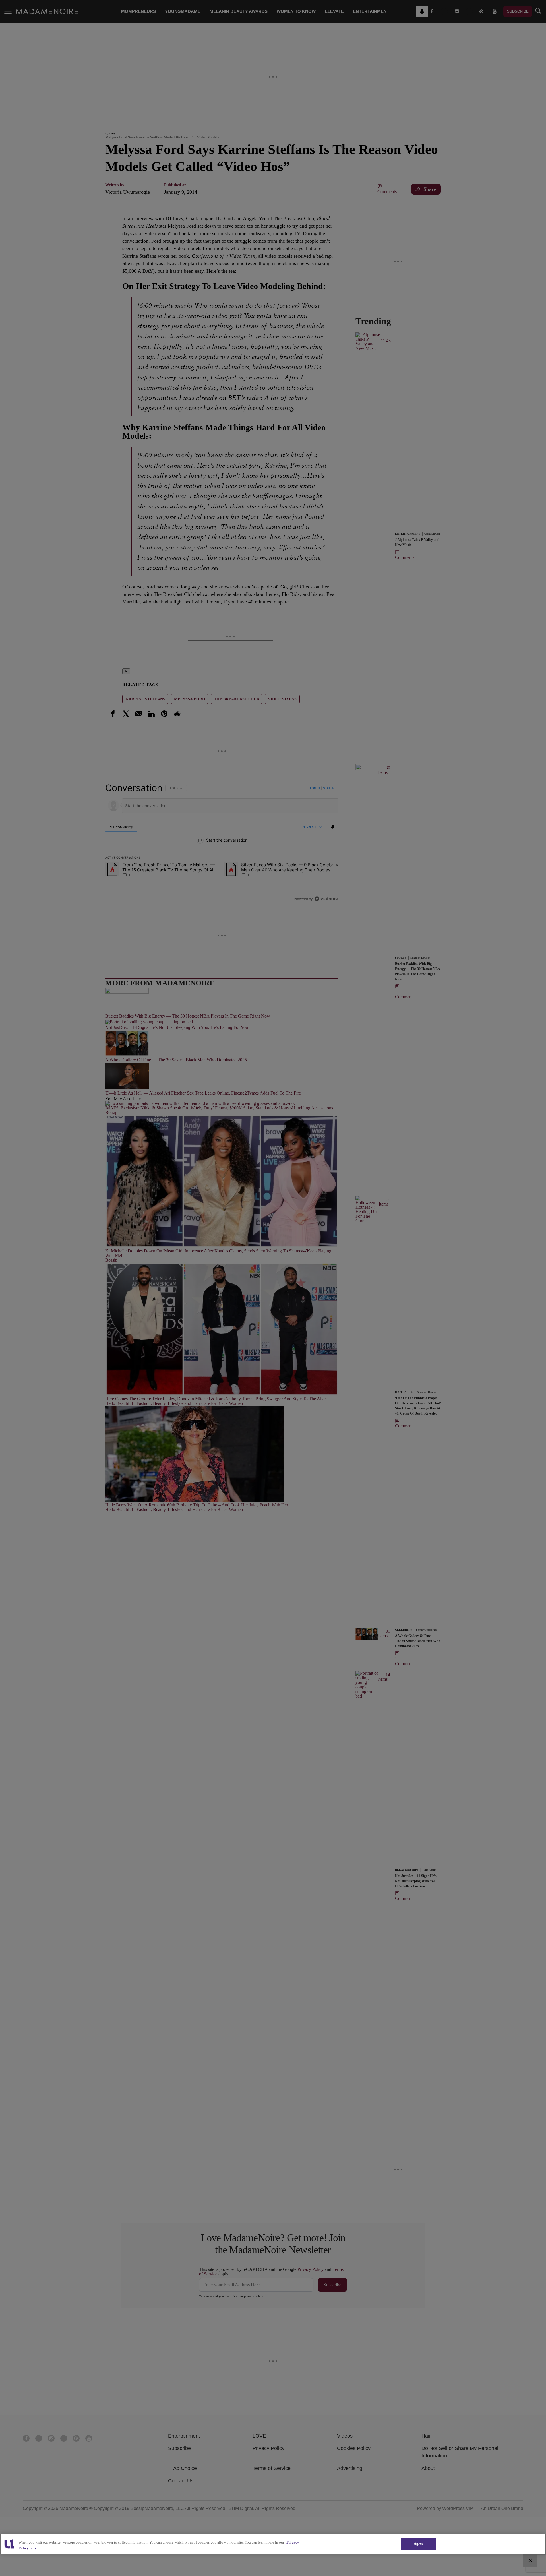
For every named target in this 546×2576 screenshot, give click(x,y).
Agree (419, 2543)
